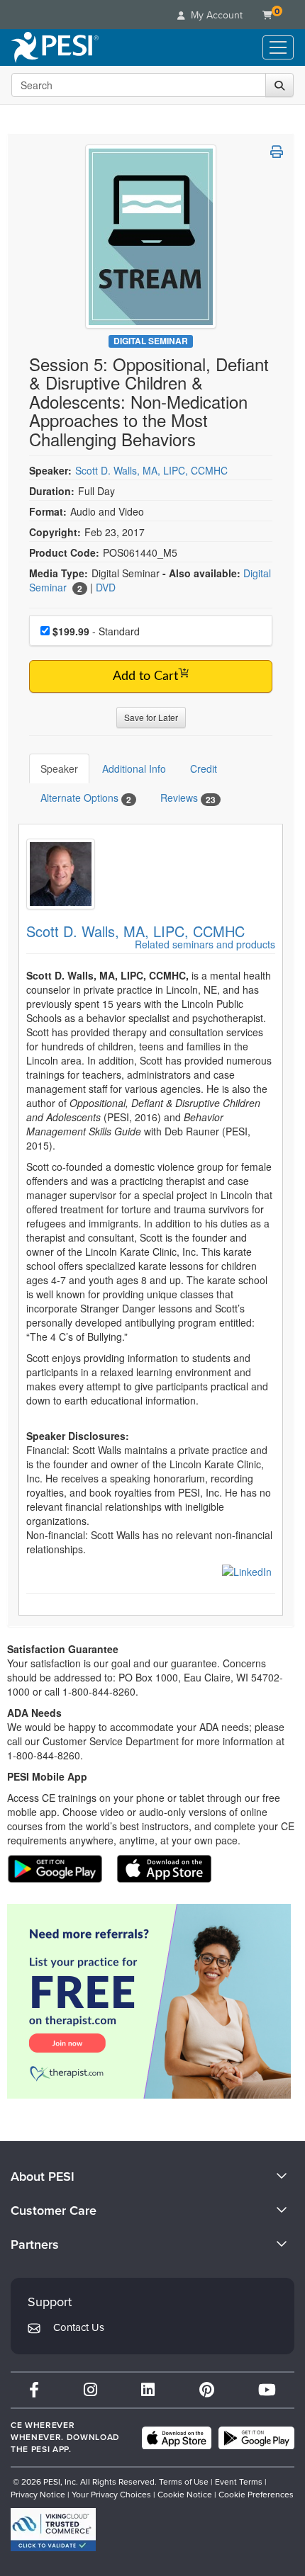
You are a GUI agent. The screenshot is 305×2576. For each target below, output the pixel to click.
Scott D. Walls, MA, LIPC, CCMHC (151, 470)
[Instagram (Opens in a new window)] (90, 2390)
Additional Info (134, 768)
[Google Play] (256, 2438)
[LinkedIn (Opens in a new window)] (148, 2390)
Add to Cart (145, 676)
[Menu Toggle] (278, 47)
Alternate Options (86, 798)
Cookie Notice (185, 2495)
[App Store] (177, 2438)
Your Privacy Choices (111, 2495)
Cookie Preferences (256, 2495)
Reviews (188, 798)
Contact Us (79, 2327)
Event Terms (239, 2482)
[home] (55, 47)
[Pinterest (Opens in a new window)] (207, 2390)
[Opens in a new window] (247, 1570)
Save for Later (151, 717)
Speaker (59, 768)
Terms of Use (184, 2482)
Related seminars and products (205, 944)
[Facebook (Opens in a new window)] (34, 2390)
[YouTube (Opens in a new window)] (267, 2390)
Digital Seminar (151, 341)
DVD (106, 587)
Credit (204, 768)
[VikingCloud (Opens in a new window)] (53, 2530)
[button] (277, 152)
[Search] (279, 85)
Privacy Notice (38, 2495)
